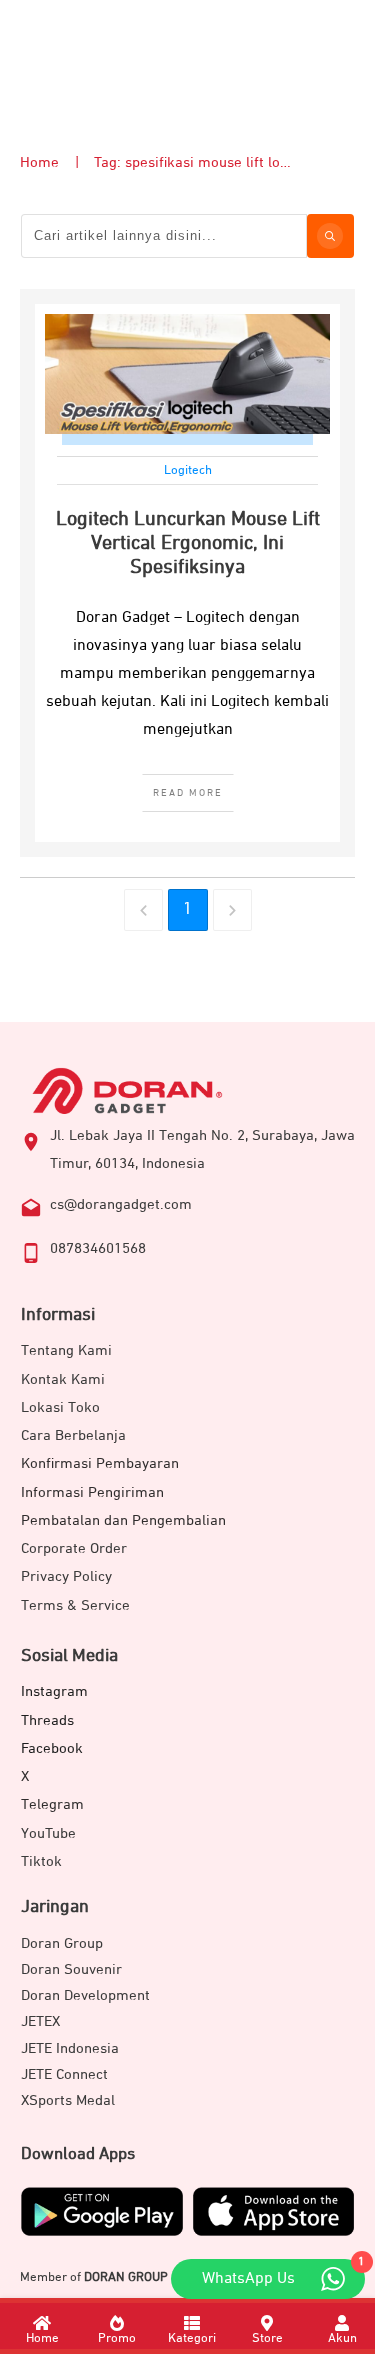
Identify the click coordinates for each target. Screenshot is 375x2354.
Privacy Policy (66, 1576)
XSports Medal (68, 2100)
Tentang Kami (66, 1350)
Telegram (52, 1804)
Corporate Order (74, 1548)
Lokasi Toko (60, 1407)
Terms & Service (75, 1605)
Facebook (52, 1748)
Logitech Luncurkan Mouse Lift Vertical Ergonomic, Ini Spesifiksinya (188, 543)
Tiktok (41, 1861)
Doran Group (62, 1943)
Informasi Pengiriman (92, 1492)
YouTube (48, 1833)
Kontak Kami (63, 1379)
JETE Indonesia (70, 2048)
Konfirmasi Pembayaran (100, 1463)
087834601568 (98, 1248)
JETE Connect (64, 2074)
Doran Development (85, 1995)
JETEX (40, 2021)
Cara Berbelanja (73, 1435)
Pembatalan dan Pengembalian (123, 1520)
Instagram (54, 1691)
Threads (47, 1720)
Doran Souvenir (71, 1969)
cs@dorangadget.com (121, 1204)
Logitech (188, 470)
